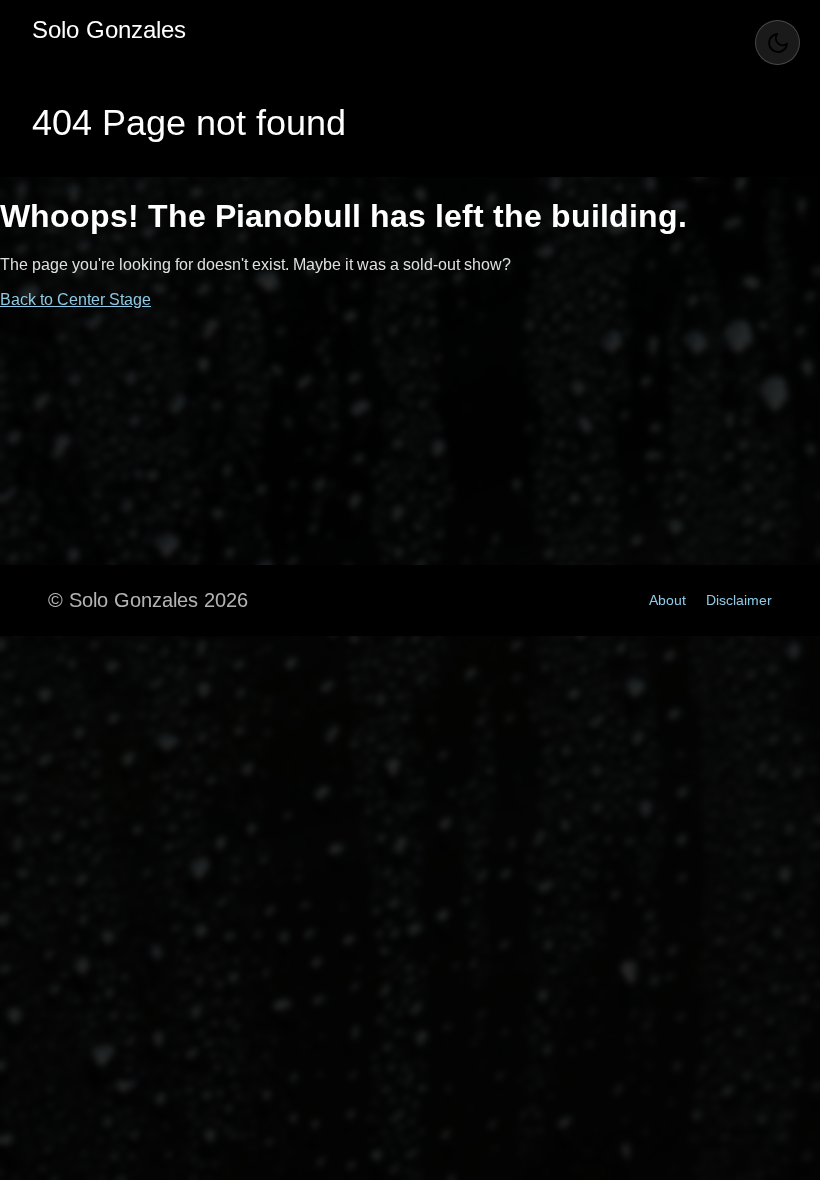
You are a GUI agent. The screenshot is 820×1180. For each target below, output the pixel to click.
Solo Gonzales (109, 29)
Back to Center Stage (75, 299)
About (667, 600)
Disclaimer (739, 600)
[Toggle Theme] (777, 42)
